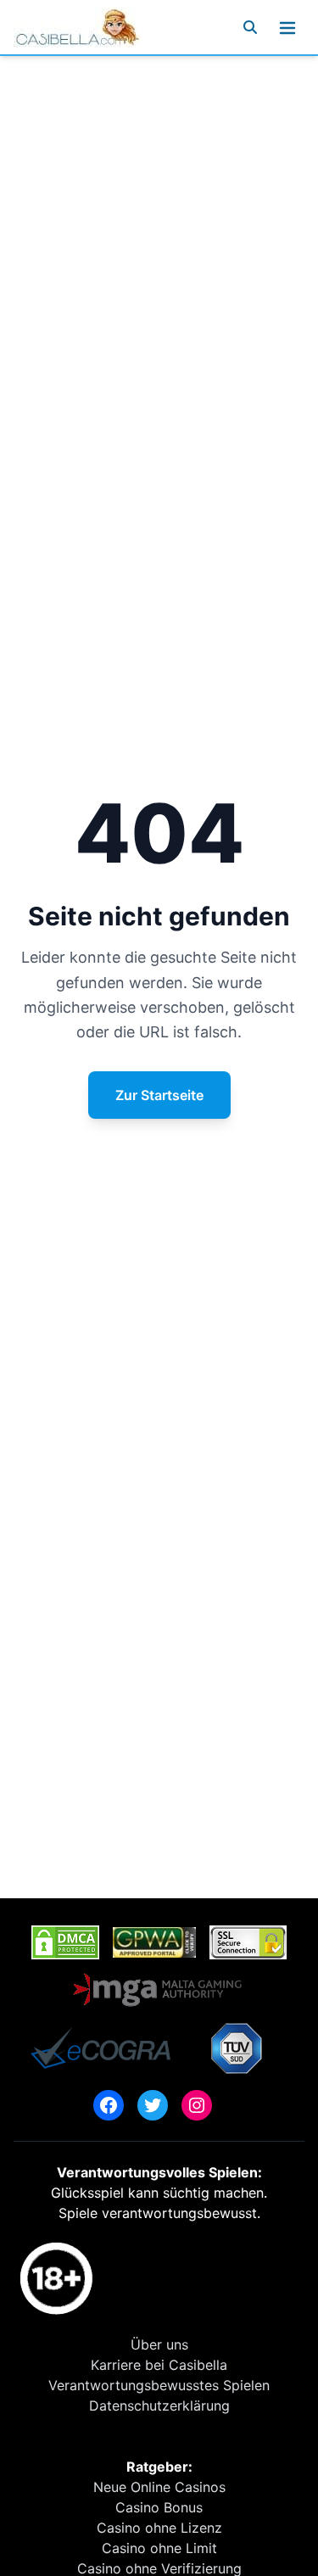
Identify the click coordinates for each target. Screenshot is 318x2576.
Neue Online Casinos (159, 2487)
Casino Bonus (159, 2507)
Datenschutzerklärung (159, 2406)
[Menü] (287, 27)
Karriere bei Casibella (159, 2365)
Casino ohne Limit (159, 2548)
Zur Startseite (159, 1095)
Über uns (159, 2344)
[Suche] (250, 27)
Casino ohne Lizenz (159, 2528)
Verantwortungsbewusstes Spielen (159, 2385)
